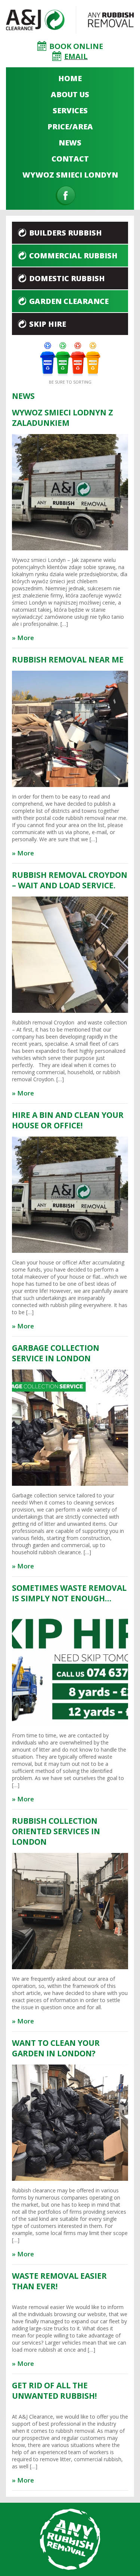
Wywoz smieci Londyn (70, 175)
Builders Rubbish (66, 233)
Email (76, 56)
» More (23, 638)
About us (70, 94)
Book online (76, 46)
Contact (70, 159)
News (70, 143)
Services (70, 110)
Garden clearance (69, 301)
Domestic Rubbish (67, 278)
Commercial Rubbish (73, 256)
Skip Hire (48, 324)
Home (70, 78)
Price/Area (70, 127)
